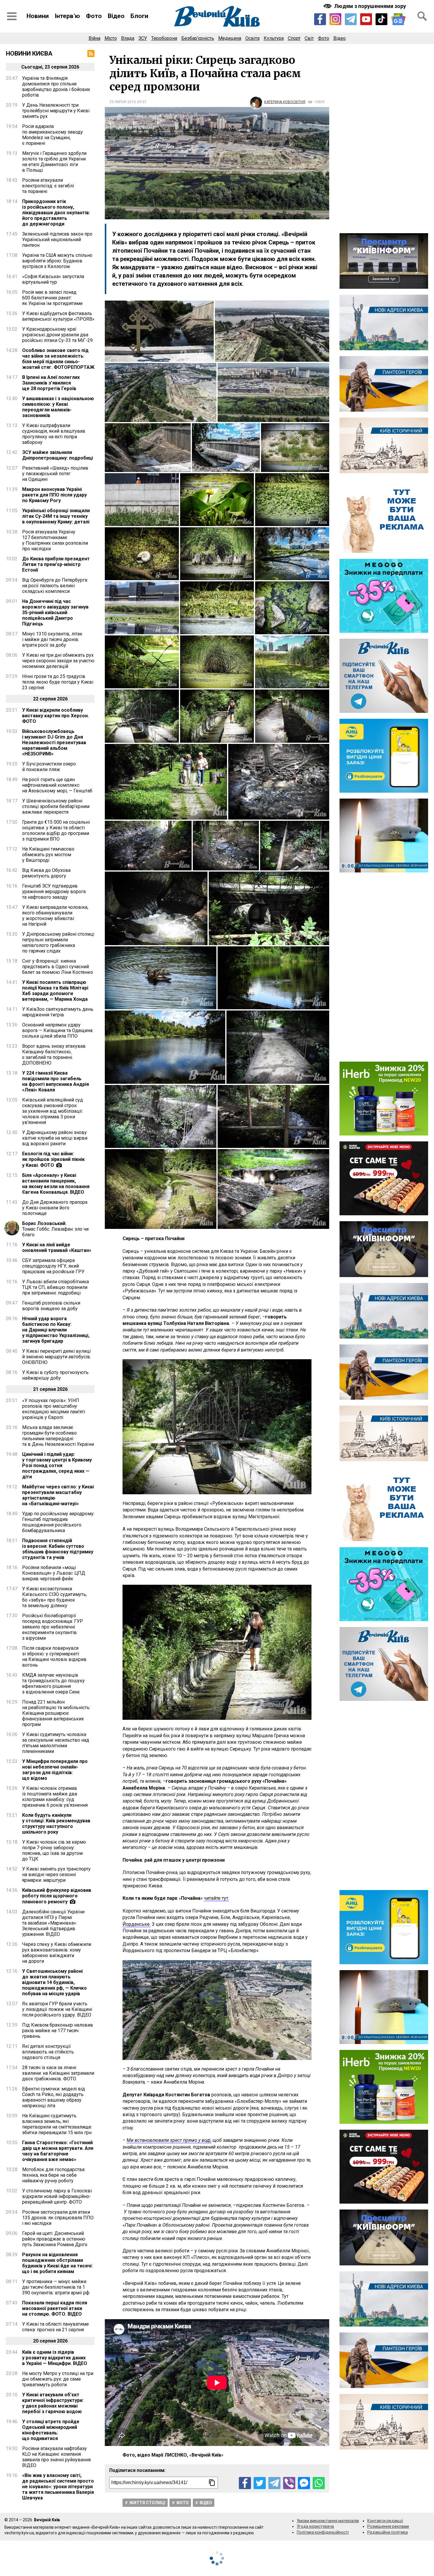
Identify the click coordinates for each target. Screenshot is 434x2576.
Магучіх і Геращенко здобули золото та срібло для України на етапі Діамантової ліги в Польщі (54, 162)
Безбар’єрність (198, 38)
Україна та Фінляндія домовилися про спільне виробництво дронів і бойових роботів (56, 87)
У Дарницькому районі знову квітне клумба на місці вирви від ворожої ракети (55, 1138)
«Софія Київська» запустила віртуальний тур (53, 279)
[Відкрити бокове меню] (12, 16)
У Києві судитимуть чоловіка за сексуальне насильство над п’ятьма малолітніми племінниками (56, 1743)
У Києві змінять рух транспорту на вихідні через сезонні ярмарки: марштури (56, 1875)
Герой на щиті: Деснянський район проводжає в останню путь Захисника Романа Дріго (55, 2239)
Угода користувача (315, 2526)
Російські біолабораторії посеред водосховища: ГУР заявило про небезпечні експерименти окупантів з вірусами (53, 1627)
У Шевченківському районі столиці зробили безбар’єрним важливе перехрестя (56, 806)
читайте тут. (217, 1898)
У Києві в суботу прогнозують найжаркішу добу (55, 1375)
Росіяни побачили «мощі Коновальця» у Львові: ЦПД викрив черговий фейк (54, 1573)
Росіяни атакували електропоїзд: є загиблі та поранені (48, 186)
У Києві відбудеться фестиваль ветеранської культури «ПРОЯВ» (58, 316)
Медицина (230, 38)
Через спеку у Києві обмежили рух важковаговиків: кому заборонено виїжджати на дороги (57, 1953)
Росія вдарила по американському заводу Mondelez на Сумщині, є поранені (53, 135)
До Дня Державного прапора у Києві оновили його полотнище (55, 1208)
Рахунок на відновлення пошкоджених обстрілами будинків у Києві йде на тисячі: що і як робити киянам (57, 2263)
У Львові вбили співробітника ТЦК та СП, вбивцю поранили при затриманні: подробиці (56, 1287)
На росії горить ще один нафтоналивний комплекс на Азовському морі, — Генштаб (57, 785)
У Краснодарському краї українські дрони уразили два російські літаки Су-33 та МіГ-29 (57, 335)
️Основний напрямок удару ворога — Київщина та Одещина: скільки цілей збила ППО (58, 1030)
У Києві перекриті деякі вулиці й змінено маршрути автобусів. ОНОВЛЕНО (57, 1357)
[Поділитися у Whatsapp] (319, 2483)
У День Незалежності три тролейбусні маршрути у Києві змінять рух (56, 111)
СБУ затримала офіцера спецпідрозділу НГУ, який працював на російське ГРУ (53, 1266)
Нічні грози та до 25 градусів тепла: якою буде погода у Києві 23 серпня (58, 682)
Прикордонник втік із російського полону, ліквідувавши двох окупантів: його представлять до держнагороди (56, 213)
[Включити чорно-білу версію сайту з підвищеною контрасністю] (365, 6)
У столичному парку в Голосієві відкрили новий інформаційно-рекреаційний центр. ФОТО (57, 2196)
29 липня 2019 (123, 102)
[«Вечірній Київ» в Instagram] (335, 19)
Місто (111, 38)
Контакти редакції (385, 2521)
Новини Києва (29, 53)
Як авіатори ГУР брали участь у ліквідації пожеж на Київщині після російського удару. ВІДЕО (57, 2009)
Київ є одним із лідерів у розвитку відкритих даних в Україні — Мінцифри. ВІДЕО (55, 2358)
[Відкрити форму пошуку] (422, 16)
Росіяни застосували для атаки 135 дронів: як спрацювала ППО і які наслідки (58, 2218)
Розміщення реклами (388, 2526)
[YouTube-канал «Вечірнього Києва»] (366, 19)
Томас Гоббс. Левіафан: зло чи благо (55, 1229)
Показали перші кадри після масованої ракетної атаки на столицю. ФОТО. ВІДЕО (55, 2308)
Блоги (139, 16)
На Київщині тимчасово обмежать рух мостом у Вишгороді (48, 855)
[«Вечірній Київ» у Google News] (398, 19)
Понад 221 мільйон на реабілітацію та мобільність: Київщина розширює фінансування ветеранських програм (56, 1713)
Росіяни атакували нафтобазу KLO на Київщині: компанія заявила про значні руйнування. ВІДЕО (57, 2457)
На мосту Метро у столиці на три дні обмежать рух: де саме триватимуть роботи (58, 2379)
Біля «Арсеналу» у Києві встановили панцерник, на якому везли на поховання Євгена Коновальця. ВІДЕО (56, 1184)
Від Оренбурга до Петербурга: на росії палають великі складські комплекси (55, 586)
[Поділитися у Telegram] (274, 2483)
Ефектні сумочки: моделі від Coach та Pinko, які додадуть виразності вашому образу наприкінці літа (54, 2097)
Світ (309, 38)
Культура (274, 38)
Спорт (294, 38)
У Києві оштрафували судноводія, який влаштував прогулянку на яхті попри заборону (54, 434)
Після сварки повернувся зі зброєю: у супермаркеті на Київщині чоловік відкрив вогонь (54, 1657)
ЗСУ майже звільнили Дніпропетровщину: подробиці (58, 455)
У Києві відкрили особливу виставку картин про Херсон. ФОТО (56, 716)
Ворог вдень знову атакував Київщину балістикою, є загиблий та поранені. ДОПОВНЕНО (54, 1055)
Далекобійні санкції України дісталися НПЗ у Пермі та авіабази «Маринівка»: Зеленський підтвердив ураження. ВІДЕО (53, 1923)
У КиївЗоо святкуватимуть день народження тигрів (58, 1012)
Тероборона (164, 38)
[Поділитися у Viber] (289, 2483)
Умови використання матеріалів (328, 2521)
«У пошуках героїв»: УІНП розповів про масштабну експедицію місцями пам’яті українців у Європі (54, 1409)
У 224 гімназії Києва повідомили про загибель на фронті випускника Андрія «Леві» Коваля (56, 1081)
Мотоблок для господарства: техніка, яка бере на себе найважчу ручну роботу (54, 2175)
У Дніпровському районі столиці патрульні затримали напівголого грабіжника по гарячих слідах (58, 943)
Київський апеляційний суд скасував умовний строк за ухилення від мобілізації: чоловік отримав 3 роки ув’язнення (53, 1111)
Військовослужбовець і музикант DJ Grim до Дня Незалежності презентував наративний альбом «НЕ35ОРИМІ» (54, 743)
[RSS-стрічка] (91, 53)
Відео (116, 16)
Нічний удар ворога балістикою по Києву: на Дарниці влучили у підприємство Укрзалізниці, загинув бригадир (56, 1330)
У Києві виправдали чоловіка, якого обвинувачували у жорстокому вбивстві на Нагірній (55, 916)
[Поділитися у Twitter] (260, 2483)
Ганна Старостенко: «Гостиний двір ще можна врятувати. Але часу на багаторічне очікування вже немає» (58, 2151)
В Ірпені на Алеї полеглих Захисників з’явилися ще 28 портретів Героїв (51, 383)
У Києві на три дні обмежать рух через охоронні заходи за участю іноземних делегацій (58, 661)
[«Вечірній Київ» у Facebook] (320, 19)
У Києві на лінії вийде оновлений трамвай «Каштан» (57, 1248)
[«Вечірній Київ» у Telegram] (351, 19)
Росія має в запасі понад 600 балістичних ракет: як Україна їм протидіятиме (52, 298)
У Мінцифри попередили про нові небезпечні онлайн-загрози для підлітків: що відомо (55, 1770)
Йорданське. (137, 1924)
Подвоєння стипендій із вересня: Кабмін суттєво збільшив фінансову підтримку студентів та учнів (58, 1549)
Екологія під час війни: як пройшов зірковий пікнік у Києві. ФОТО (53, 1159)
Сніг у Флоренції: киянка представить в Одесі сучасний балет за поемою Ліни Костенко (58, 967)
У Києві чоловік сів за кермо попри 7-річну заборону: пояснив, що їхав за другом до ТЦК (54, 1850)
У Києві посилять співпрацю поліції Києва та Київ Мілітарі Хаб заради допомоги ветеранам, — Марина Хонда (55, 991)
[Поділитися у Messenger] (304, 2483)
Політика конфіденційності (323, 2532)
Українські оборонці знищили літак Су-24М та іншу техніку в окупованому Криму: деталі (56, 516)
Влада (128, 38)
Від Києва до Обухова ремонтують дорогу (46, 873)
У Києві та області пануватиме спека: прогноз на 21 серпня (56, 2327)
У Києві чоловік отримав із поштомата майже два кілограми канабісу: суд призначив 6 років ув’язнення (55, 1797)
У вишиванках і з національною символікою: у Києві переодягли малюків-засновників (58, 407)
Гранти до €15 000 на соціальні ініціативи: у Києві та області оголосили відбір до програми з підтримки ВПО (56, 830)
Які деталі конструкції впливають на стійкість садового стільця (48, 2052)
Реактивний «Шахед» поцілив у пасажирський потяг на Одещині (55, 474)
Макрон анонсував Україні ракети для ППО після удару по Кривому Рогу (54, 495)
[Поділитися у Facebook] (245, 2483)
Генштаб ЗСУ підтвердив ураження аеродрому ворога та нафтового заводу (54, 892)
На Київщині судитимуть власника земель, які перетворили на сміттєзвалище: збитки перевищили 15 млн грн (57, 2124)
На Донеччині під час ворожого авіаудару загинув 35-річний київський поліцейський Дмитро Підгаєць (55, 613)
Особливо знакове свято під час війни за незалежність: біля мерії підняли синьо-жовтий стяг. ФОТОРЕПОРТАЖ (58, 359)
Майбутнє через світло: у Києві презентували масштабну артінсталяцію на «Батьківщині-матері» (58, 1495)
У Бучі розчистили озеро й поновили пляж (49, 767)
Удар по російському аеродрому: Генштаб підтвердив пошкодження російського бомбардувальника (58, 1522)
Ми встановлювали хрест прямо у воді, (169, 2140)
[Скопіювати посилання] (212, 2483)
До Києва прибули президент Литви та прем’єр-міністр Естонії (56, 564)
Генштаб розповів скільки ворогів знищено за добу (51, 1306)
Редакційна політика (387, 2532)
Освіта (252, 38)
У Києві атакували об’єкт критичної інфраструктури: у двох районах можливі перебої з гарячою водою (53, 2403)
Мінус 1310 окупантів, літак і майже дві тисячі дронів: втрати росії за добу (52, 639)
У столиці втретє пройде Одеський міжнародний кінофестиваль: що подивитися (51, 2430)
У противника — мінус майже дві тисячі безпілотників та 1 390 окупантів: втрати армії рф (56, 2287)
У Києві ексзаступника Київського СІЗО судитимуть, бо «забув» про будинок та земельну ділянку (54, 1597)
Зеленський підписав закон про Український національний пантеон (57, 240)
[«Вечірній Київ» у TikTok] (381, 19)
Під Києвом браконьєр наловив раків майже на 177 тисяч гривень (58, 2031)
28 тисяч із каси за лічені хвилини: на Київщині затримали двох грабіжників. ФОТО (58, 2073)
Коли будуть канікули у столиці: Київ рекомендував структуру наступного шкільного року (56, 1824)
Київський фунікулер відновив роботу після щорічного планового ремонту (57, 1896)
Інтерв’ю (67, 16)
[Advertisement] (384, 139)
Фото (94, 16)
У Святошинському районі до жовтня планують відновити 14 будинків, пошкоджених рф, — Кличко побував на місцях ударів (54, 1982)
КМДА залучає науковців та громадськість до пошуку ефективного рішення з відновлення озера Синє (53, 1683)
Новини (38, 16)
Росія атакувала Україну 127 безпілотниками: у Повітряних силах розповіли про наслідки (55, 540)
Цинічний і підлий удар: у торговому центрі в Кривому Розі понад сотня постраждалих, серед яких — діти (57, 1465)
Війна (94, 38)
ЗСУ (143, 38)
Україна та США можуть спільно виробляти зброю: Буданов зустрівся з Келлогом (57, 261)
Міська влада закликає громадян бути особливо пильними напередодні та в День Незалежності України (58, 1436)
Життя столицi (147, 2503)
